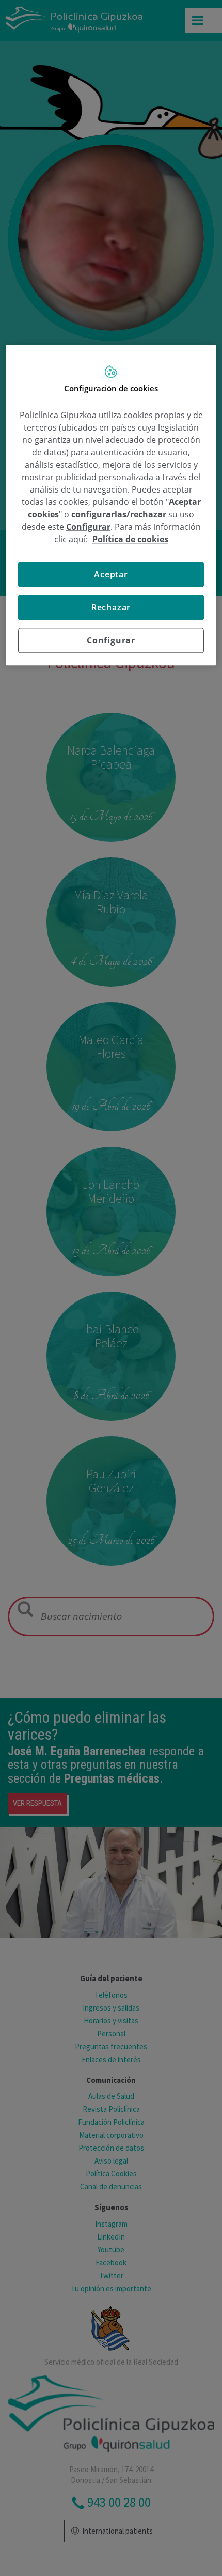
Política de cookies (130, 539)
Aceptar (111, 574)
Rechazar (111, 607)
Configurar (111, 640)
